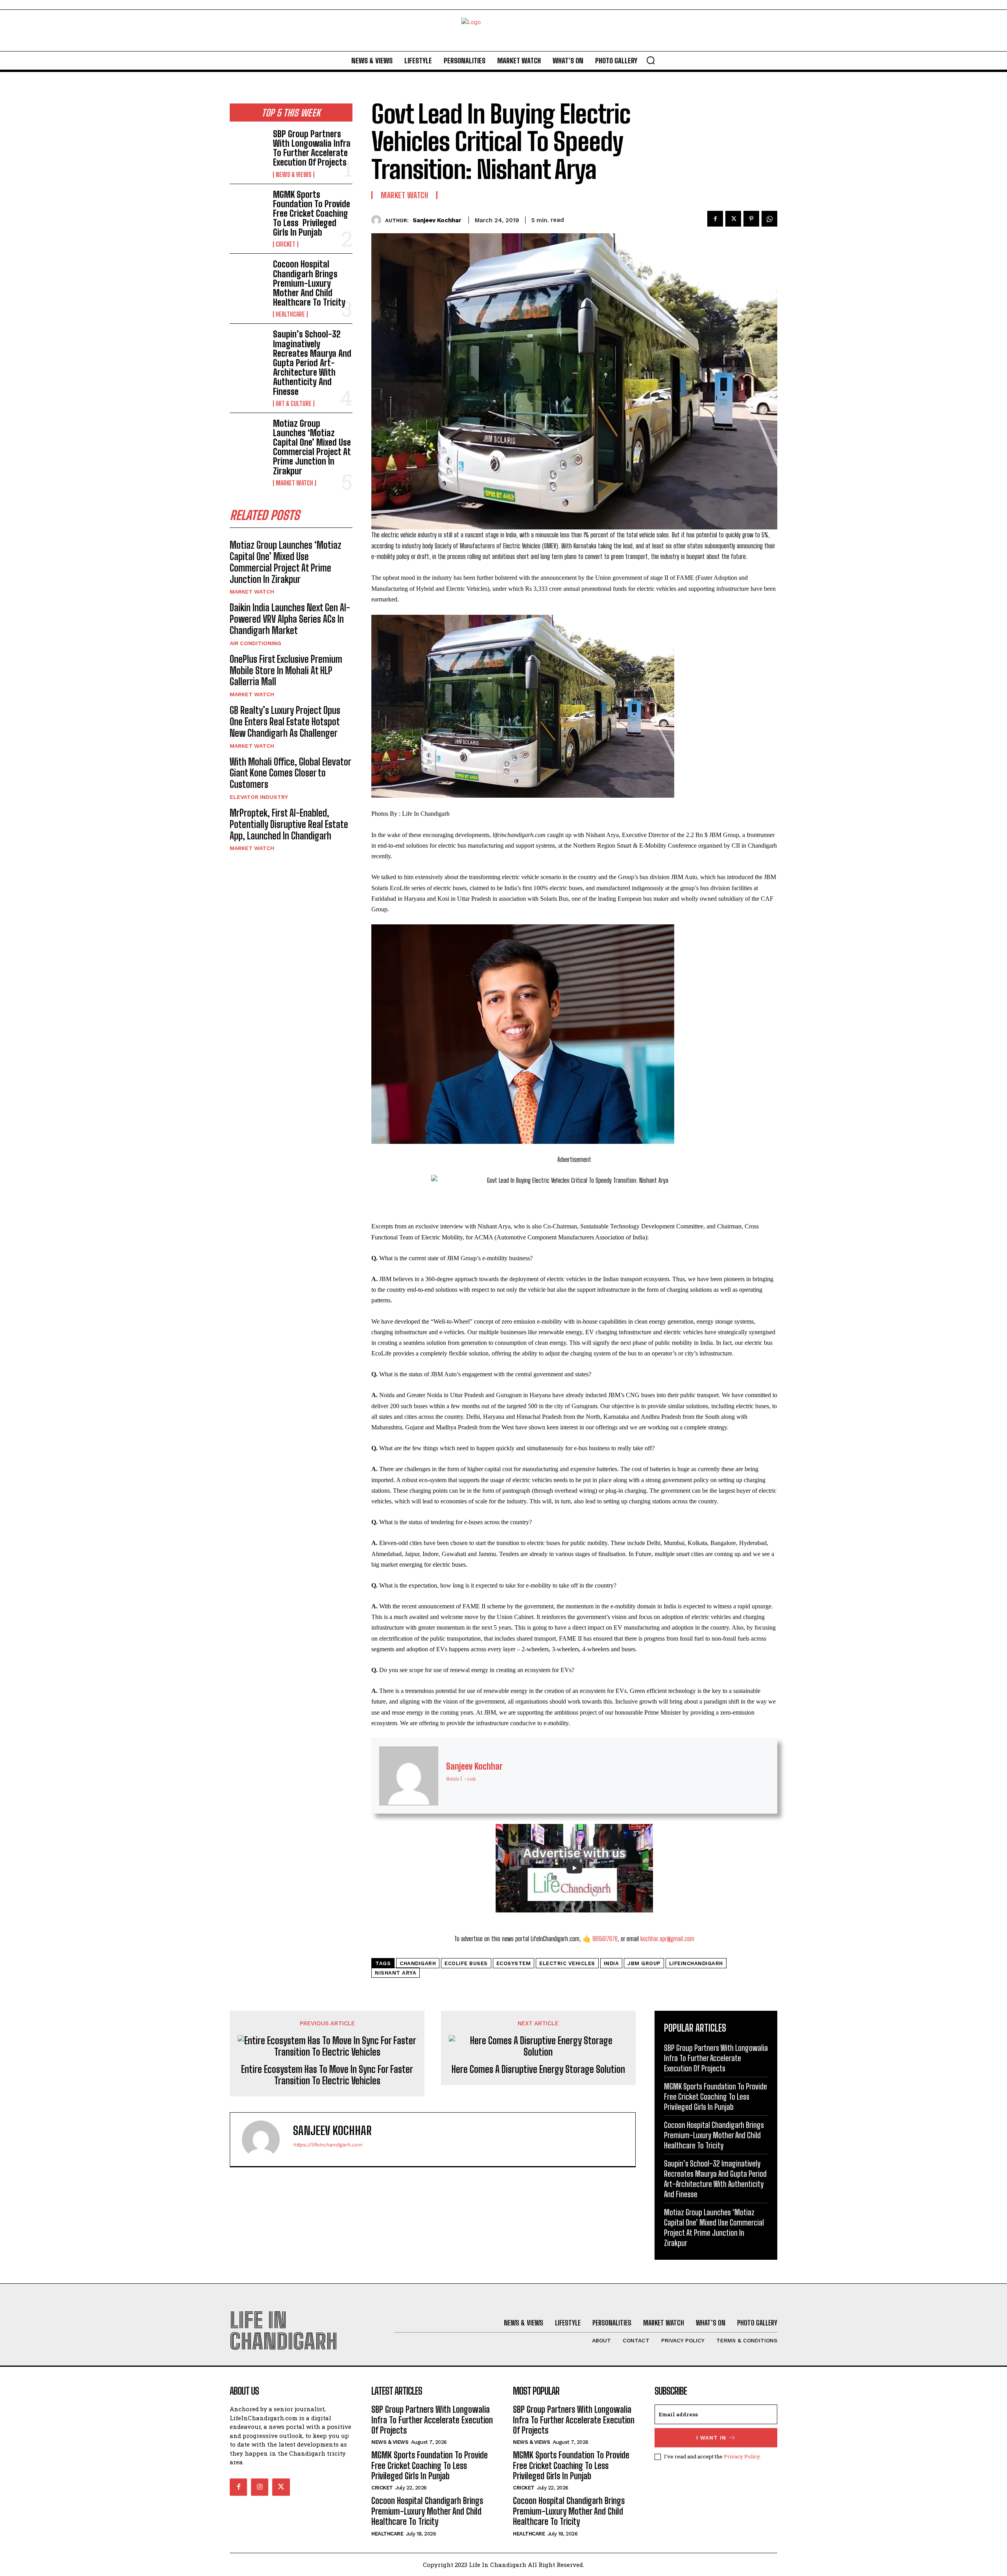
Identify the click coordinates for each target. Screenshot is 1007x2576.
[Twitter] (733, 219)
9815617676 (605, 1939)
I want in (711, 2438)
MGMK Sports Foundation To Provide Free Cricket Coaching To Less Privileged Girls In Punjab (312, 214)
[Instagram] (260, 2487)
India (611, 1963)
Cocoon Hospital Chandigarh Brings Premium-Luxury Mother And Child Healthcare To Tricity (309, 283)
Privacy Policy (742, 2456)
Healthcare (290, 314)
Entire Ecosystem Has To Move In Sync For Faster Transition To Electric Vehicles (327, 2075)
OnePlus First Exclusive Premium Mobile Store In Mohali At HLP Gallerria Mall (286, 670)
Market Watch (294, 483)
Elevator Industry (259, 797)
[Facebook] (715, 219)
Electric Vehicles (567, 1963)
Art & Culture (294, 404)
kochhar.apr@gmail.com (667, 1939)
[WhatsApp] (769, 219)
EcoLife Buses (466, 1963)
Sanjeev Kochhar (437, 220)
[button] (651, 60)
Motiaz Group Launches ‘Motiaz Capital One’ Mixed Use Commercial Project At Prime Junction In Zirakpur (312, 447)
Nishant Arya (396, 1973)
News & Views (294, 175)
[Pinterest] (751, 219)
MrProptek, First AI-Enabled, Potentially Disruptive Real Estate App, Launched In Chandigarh (289, 824)
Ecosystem (514, 1963)
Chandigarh (418, 1963)
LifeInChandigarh (696, 1963)
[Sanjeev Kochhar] (378, 220)
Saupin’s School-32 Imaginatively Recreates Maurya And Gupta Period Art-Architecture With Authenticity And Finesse (312, 363)
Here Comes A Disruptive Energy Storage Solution (538, 2069)
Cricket (286, 244)
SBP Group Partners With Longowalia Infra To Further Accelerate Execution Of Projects (312, 148)
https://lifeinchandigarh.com (327, 2145)
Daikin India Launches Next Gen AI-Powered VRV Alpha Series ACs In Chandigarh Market (290, 619)
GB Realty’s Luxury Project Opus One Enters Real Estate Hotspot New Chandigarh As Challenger (285, 722)
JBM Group (644, 1963)
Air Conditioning (255, 643)
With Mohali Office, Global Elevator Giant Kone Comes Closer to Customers (290, 773)
